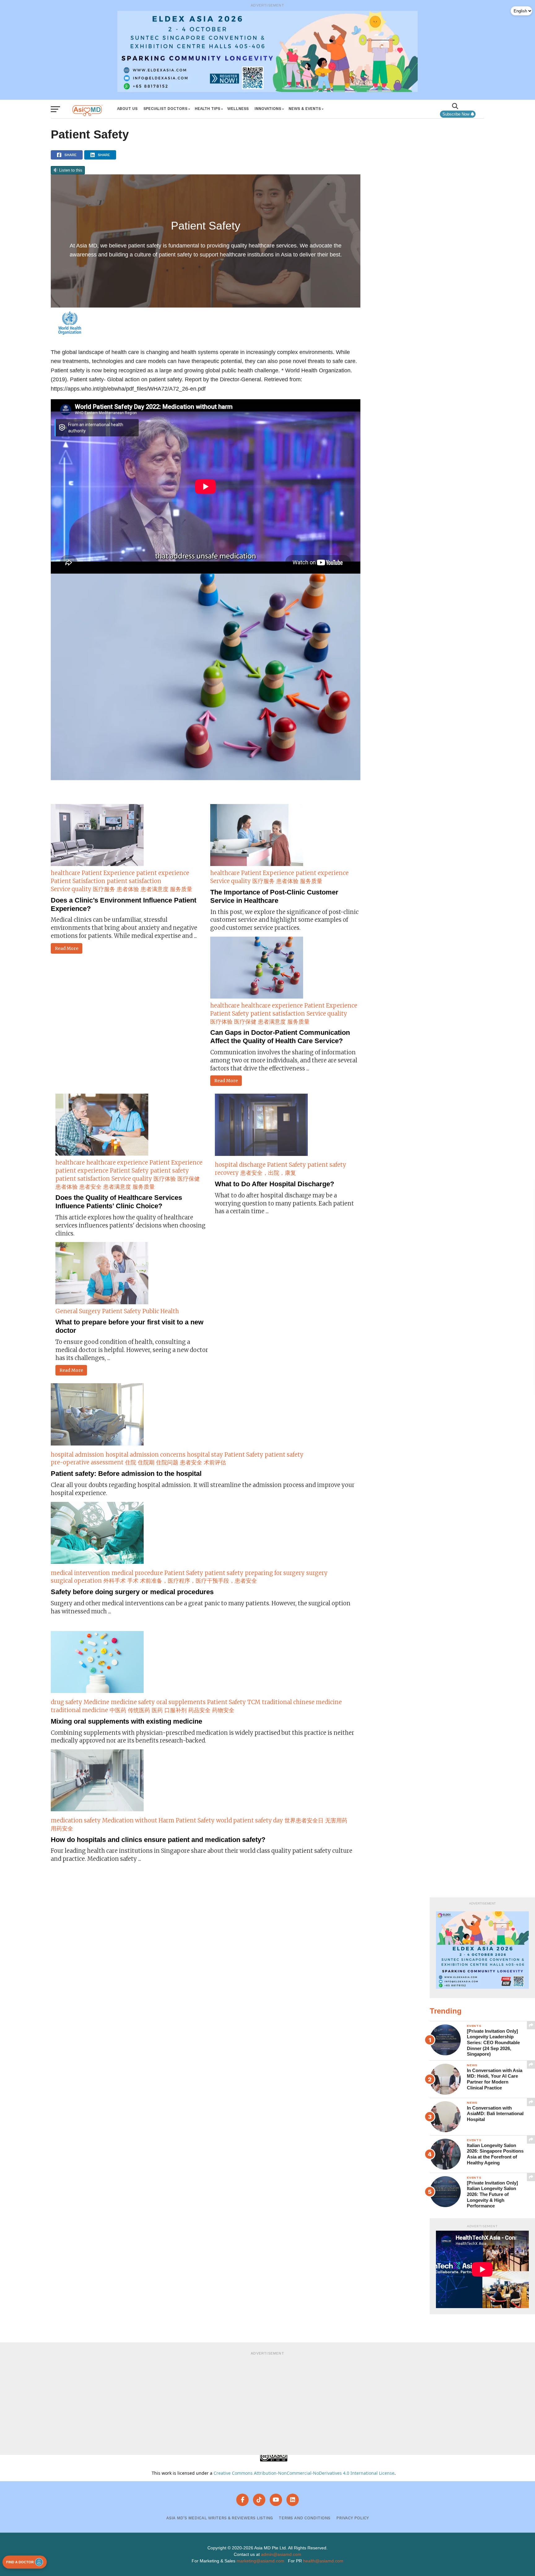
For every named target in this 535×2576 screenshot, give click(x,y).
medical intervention (80, 1573)
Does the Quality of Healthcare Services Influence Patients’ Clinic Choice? (119, 1202)
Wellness (238, 109)
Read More (67, 948)
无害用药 (336, 1820)
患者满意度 (154, 889)
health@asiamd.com (323, 2561)
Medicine (96, 1702)
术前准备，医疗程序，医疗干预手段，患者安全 (198, 1581)
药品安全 (199, 1710)
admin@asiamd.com (281, 2554)
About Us (127, 109)
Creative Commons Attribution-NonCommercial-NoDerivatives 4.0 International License (304, 2473)
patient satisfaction (134, 881)
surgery (317, 1573)
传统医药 (139, 1710)
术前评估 (215, 1462)
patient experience (163, 873)
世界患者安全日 (304, 1820)
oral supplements (181, 1702)
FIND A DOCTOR (20, 2562)
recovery (227, 1173)
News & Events (305, 109)
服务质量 (181, 889)
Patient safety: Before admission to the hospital (126, 1474)
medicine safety (133, 1702)
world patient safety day (250, 1820)
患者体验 (128, 889)
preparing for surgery (275, 1573)
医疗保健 (245, 1022)
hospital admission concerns (146, 1455)
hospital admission (77, 1455)
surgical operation (76, 1581)
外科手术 (115, 1581)
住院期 (146, 1462)
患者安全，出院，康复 (268, 1173)
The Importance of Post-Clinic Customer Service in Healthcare (274, 896)
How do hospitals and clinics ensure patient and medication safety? (158, 1840)
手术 (133, 1581)
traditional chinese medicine (302, 1702)
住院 (131, 1462)
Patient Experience (108, 873)
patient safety (170, 1171)
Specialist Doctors (165, 109)
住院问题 (167, 1462)
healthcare (65, 873)
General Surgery (78, 1311)
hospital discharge (240, 1165)
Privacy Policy (352, 2518)
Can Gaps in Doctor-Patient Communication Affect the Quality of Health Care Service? (280, 1037)
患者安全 (90, 1187)
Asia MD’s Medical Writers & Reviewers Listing (220, 2518)
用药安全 (62, 1828)
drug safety (66, 1702)
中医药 (118, 1710)
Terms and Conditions (304, 2518)
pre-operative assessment (87, 1462)
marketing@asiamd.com (260, 2561)
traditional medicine (79, 1710)
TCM (254, 1702)
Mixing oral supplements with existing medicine (126, 1721)
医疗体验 (221, 1022)
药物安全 (223, 1710)
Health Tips (207, 109)
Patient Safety (230, 1014)
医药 (157, 1710)
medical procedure (137, 1573)
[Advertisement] (267, 2402)
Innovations (268, 109)
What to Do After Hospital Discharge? (274, 1184)
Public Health (161, 1311)
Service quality (71, 889)
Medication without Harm (138, 1820)
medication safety (76, 1820)
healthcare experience (272, 1006)
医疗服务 (104, 889)
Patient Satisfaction (78, 881)
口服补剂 (176, 1710)
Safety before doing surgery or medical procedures (132, 1592)
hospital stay (205, 1455)
